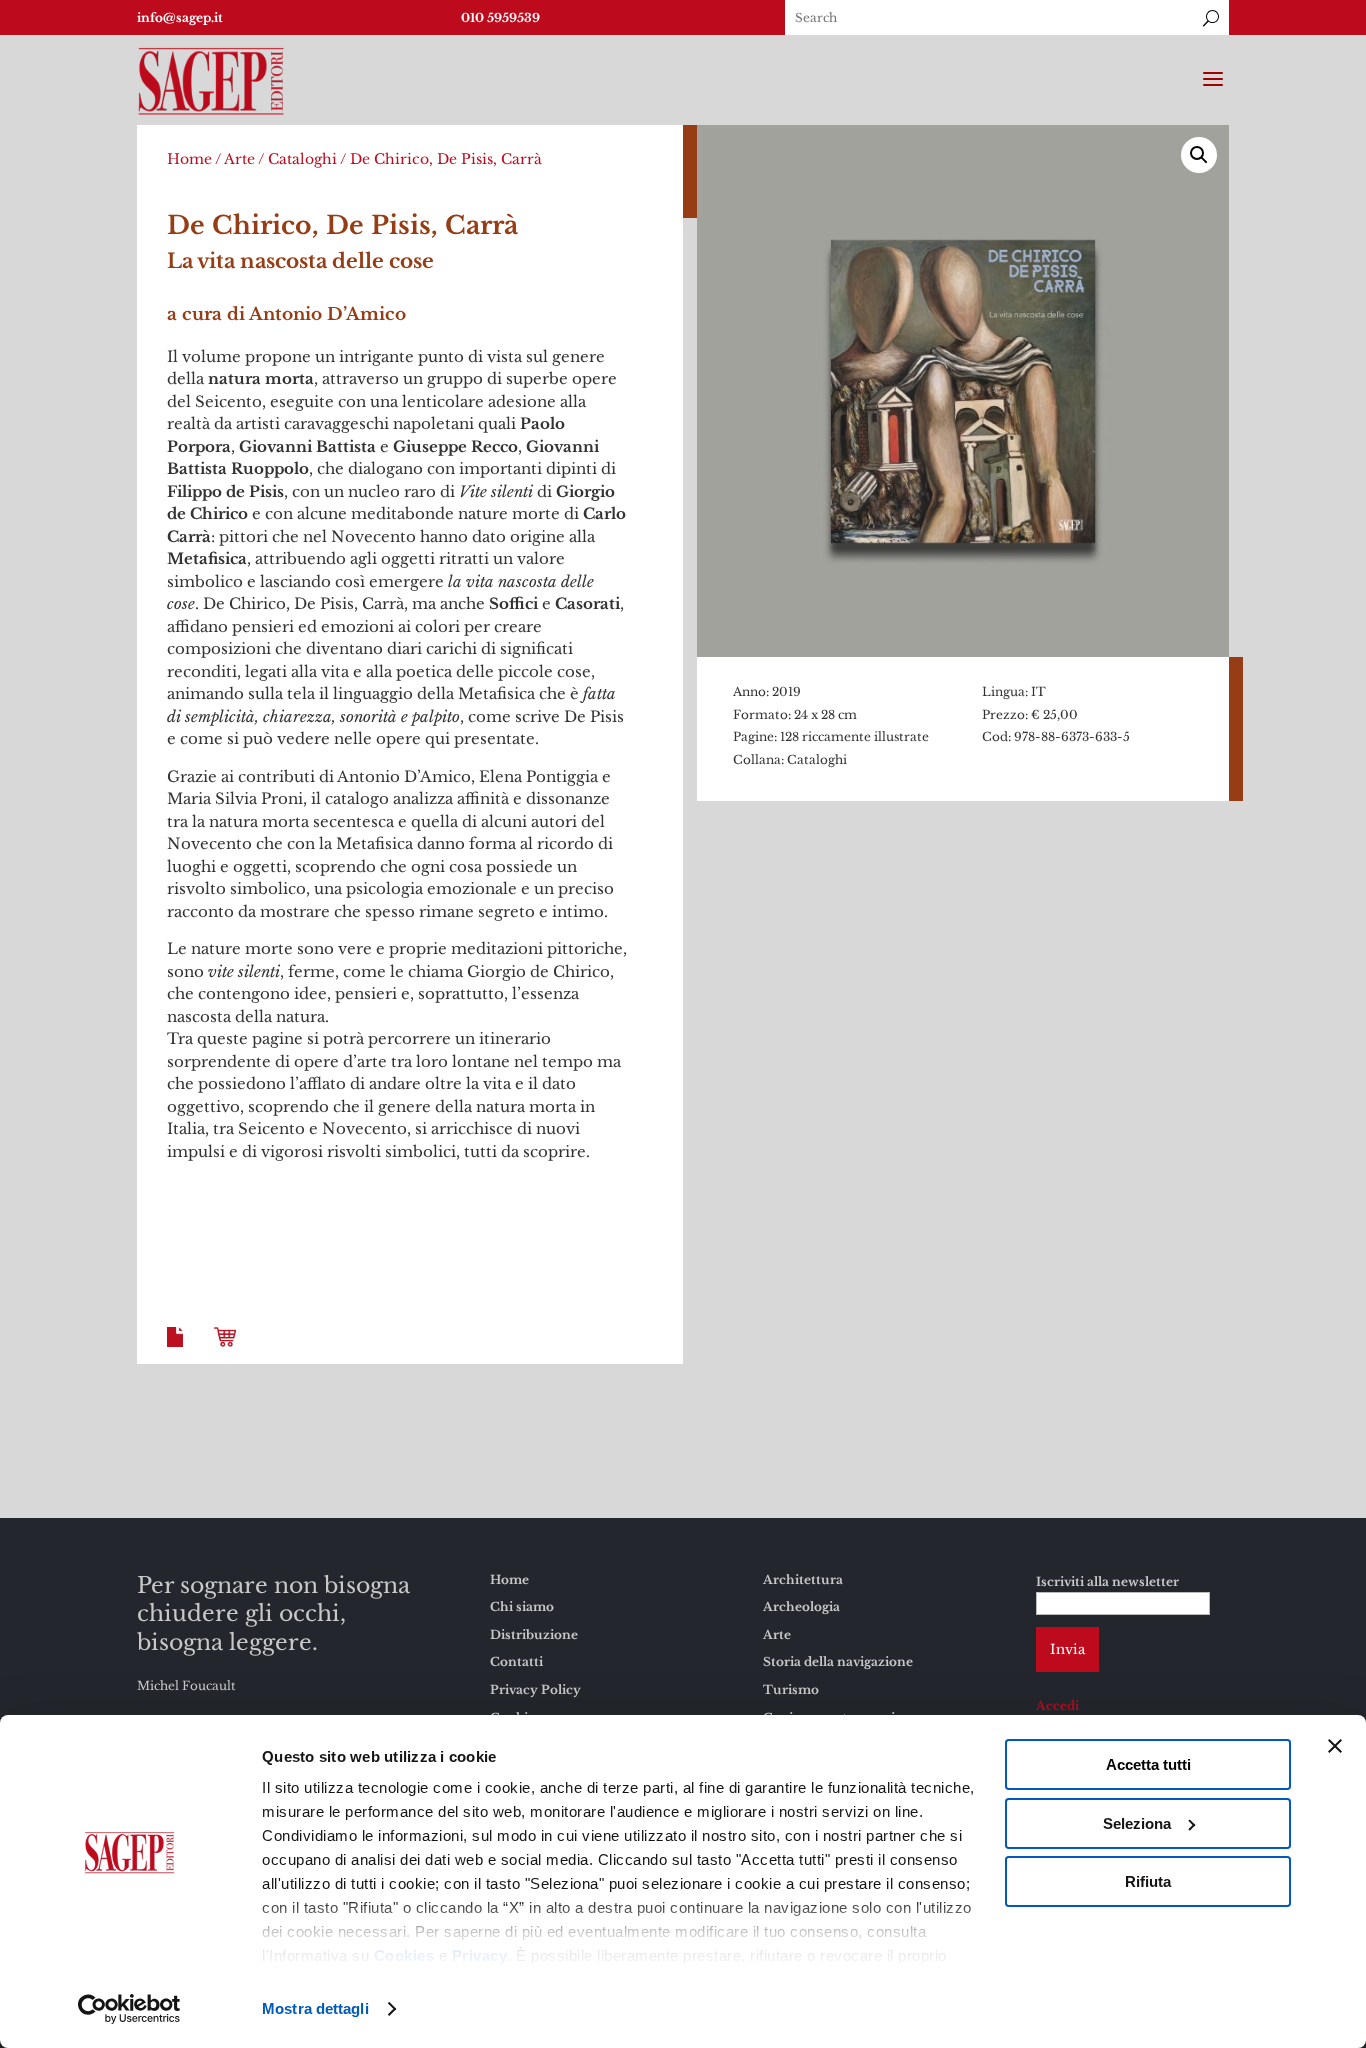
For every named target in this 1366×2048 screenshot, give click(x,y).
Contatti (516, 1661)
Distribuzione (534, 1634)
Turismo (791, 1689)
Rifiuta (1148, 1881)
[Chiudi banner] (1335, 1746)
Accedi (1057, 1705)
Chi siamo (522, 1606)
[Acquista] (229, 1352)
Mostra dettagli (315, 2008)
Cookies (404, 1955)
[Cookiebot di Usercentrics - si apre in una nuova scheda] (129, 2009)
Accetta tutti (1148, 1764)
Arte (239, 159)
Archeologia (801, 1606)
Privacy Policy (535, 1689)
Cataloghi (302, 159)
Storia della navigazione (838, 1661)
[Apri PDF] (179, 1352)
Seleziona (1137, 1823)
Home (189, 159)
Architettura (803, 1579)
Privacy (480, 1955)
